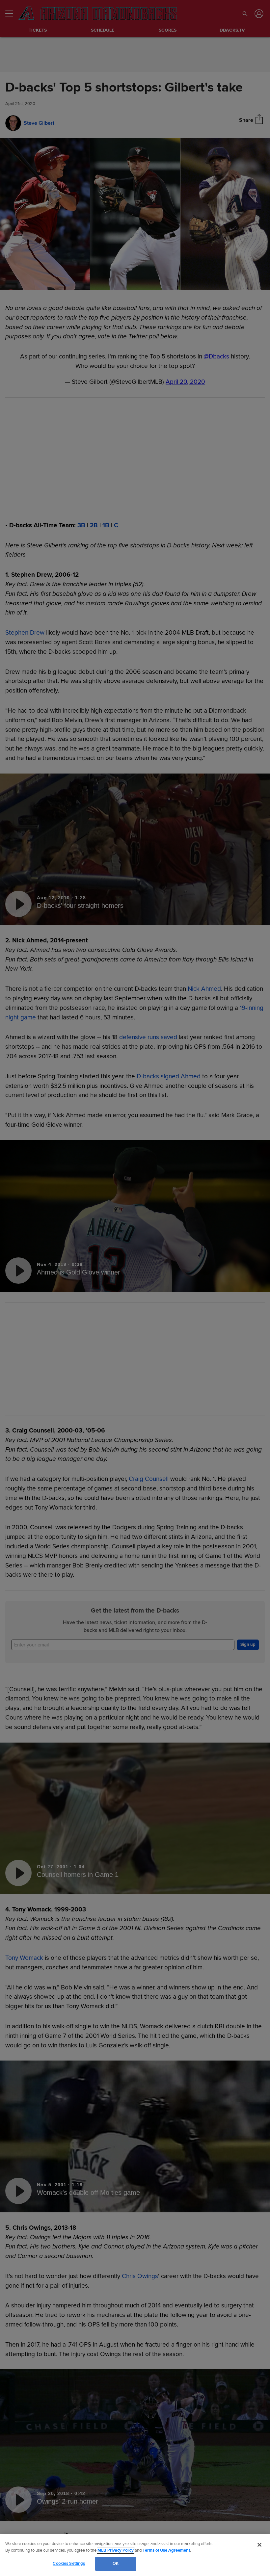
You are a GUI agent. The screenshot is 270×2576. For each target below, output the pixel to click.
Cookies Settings (69, 2563)
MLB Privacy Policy (116, 2550)
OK (116, 2563)
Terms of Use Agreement (166, 2550)
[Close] (259, 2545)
